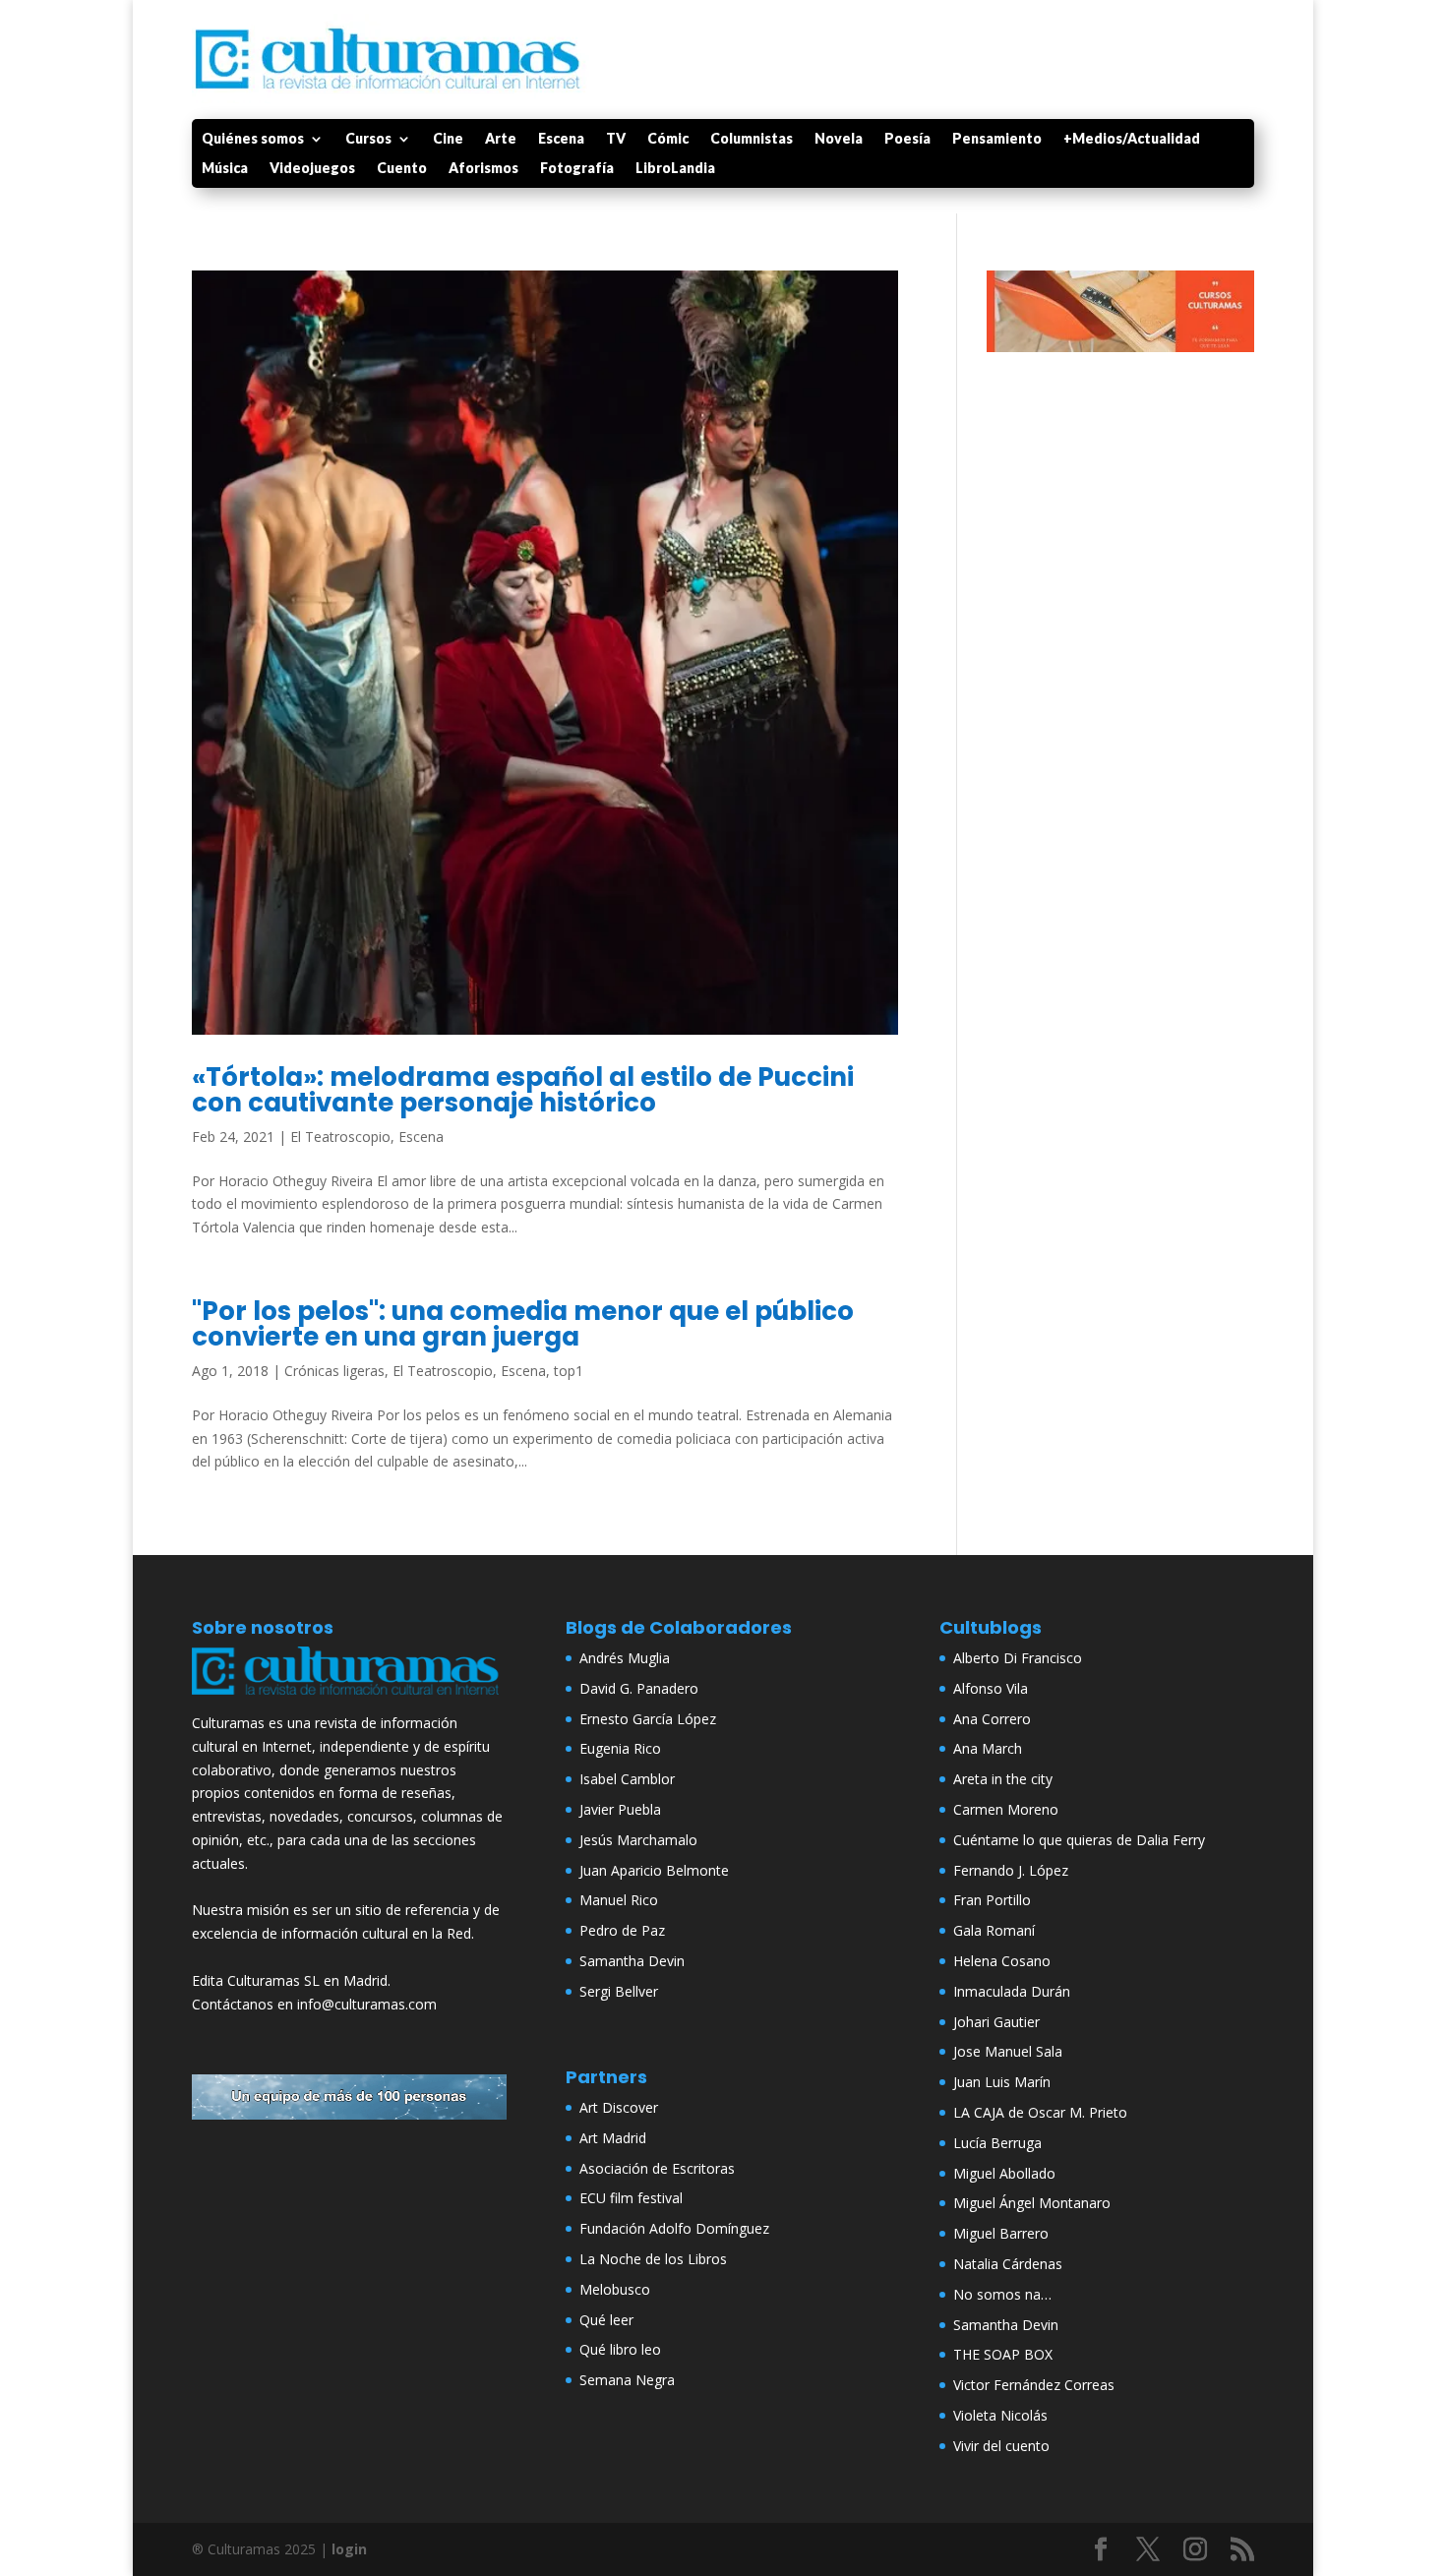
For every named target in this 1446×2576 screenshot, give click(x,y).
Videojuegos (312, 169)
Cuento (402, 169)
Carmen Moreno (1006, 1809)
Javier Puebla (620, 1809)
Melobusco (615, 2289)
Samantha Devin (632, 1961)
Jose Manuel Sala (1008, 2051)
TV (616, 139)
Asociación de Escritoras (657, 2168)
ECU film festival (631, 2198)
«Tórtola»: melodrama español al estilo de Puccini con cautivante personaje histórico (523, 1090)
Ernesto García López (648, 1719)
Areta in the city (1003, 1779)
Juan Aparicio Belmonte (654, 1870)
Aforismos (483, 169)
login (349, 2549)
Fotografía (577, 169)
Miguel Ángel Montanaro (1032, 2203)
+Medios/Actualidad (1132, 139)
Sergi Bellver (619, 1991)
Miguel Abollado (1004, 2173)
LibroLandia (675, 169)
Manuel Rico (619, 1900)
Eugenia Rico (620, 1748)
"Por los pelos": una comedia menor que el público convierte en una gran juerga (523, 1324)
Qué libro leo (620, 2349)
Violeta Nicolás (1000, 2415)
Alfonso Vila (991, 1688)
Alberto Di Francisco (1018, 1658)
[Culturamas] (349, 1699)
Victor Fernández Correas (1034, 2385)
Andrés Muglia (625, 1658)
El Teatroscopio (340, 1137)
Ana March (988, 1748)
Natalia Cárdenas (1008, 2264)
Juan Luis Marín (1002, 2082)
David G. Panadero (639, 1688)
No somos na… (1002, 2294)
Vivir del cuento (1001, 2446)
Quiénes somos (253, 139)
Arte (501, 139)
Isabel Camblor (627, 1779)
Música (225, 169)
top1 (569, 1371)
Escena (561, 139)
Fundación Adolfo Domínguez (674, 2228)
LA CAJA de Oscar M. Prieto (1040, 2112)
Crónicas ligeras (334, 1371)
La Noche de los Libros (653, 2259)
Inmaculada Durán (1012, 1991)
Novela (839, 139)
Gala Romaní (994, 1930)
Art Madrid (613, 2138)
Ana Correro (992, 1719)
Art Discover (619, 2107)
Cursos (368, 139)
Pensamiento (997, 139)
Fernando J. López (1011, 1870)
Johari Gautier (996, 2022)
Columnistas (752, 139)
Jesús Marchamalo (638, 1840)
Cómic (668, 139)
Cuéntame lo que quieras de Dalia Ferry (1079, 1840)
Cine (448, 139)
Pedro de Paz (622, 1930)
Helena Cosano (1002, 1961)
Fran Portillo (992, 1900)
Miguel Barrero (1001, 2233)
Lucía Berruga (997, 2143)
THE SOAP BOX (1003, 2354)
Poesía (907, 139)
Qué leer (606, 2320)
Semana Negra (627, 2380)
